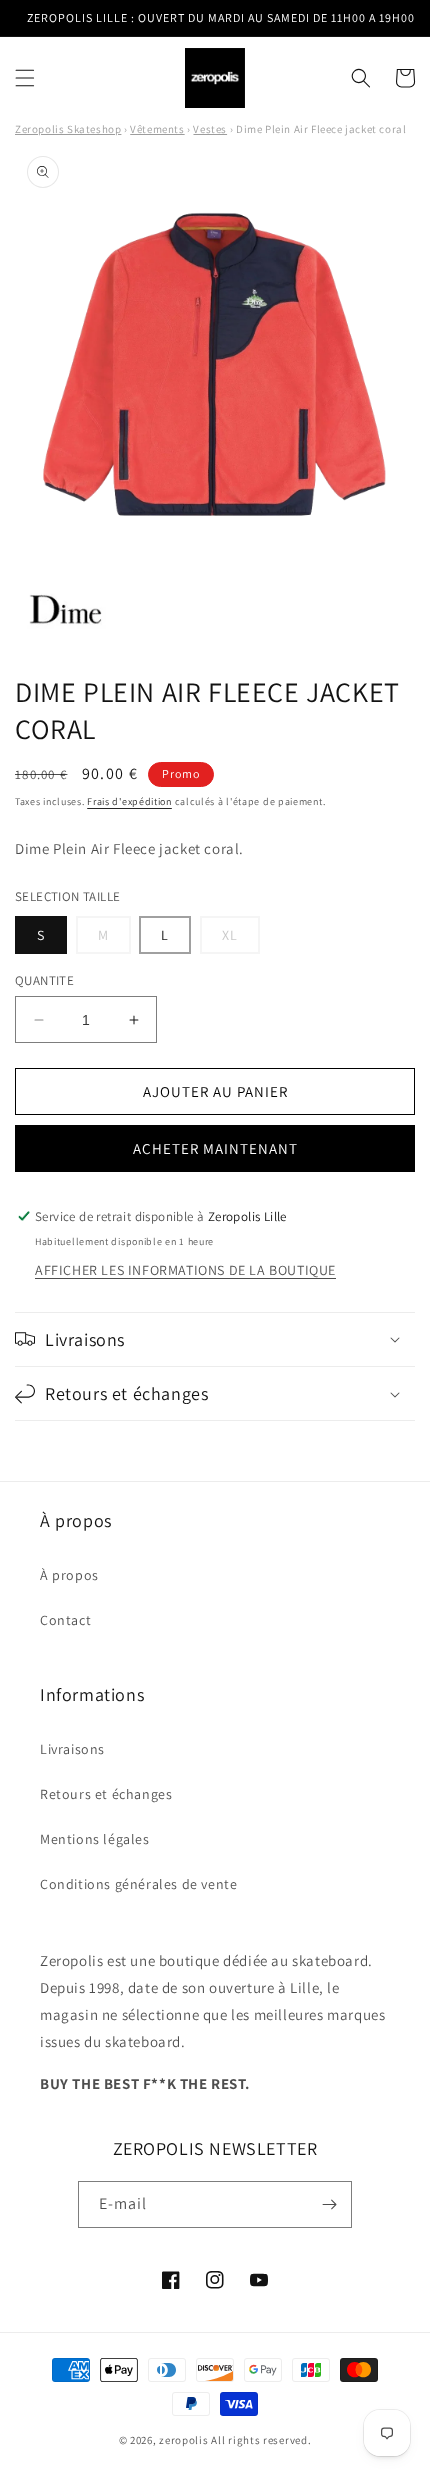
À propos (69, 1575)
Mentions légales (95, 1839)
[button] (25, 78)
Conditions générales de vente (138, 1884)
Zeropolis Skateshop (68, 129)
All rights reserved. (261, 2440)
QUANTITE (44, 980)
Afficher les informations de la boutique (185, 1270)
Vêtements (157, 129)
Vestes (210, 129)
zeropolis (183, 2440)
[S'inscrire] (329, 2204)
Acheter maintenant (215, 1148)
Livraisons (72, 1749)
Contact (65, 1620)
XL (241, 939)
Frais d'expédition (129, 801)
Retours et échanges (106, 1794)
